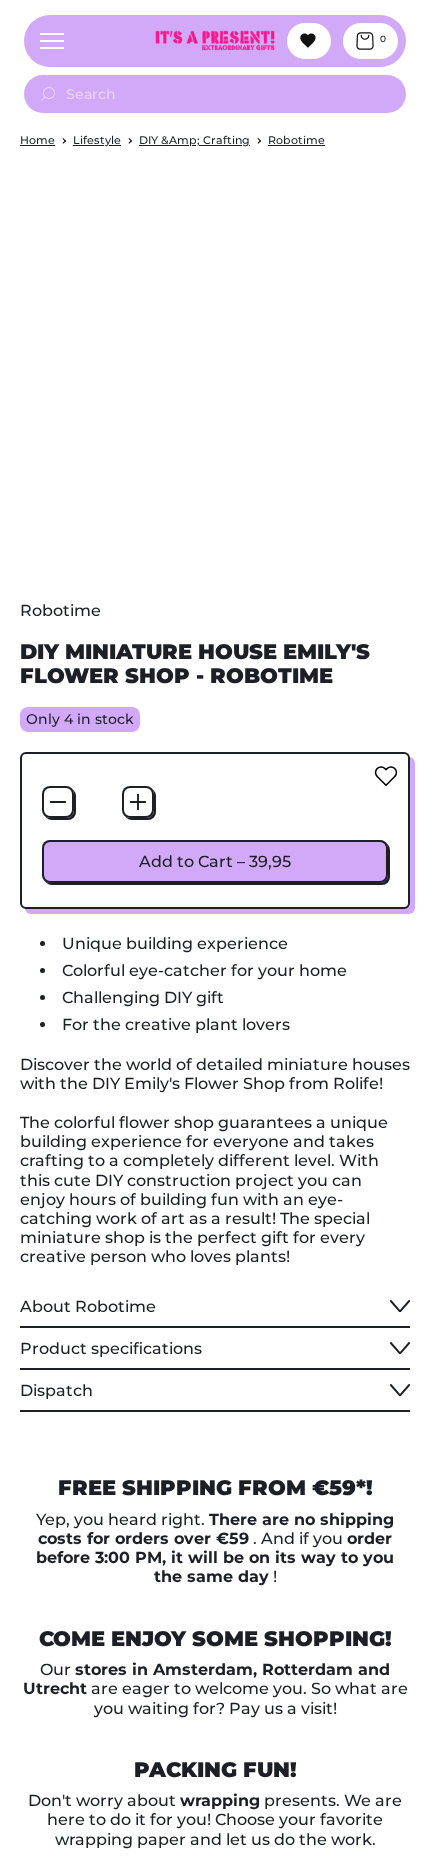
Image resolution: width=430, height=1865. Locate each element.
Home (37, 140)
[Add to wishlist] (386, 776)
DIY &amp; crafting (194, 140)
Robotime (296, 140)
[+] (138, 802)
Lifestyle (97, 140)
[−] (58, 802)
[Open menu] (52, 41)
